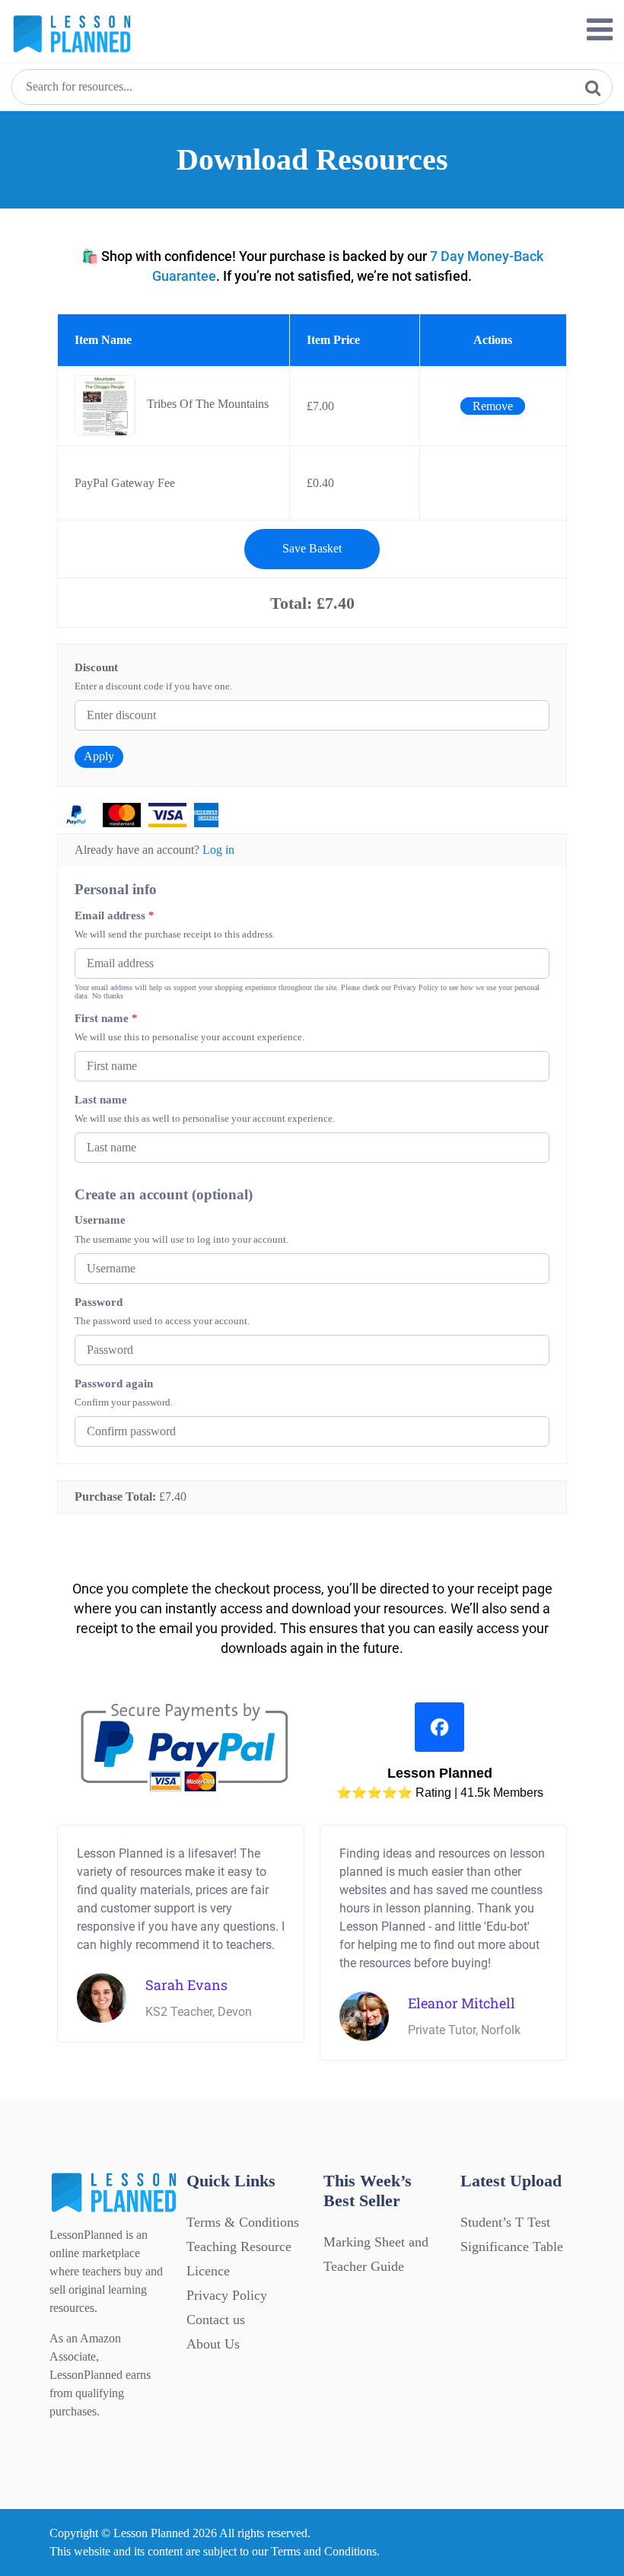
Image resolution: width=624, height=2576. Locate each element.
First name (106, 1018)
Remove (493, 406)
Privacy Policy (227, 2295)
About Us (213, 2344)
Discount (96, 667)
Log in (218, 850)
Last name (101, 1099)
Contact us (216, 2320)
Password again (114, 1383)
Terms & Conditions (243, 2222)
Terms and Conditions (324, 2551)
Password (99, 1302)
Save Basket (312, 548)
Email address (115, 915)
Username (100, 1220)
